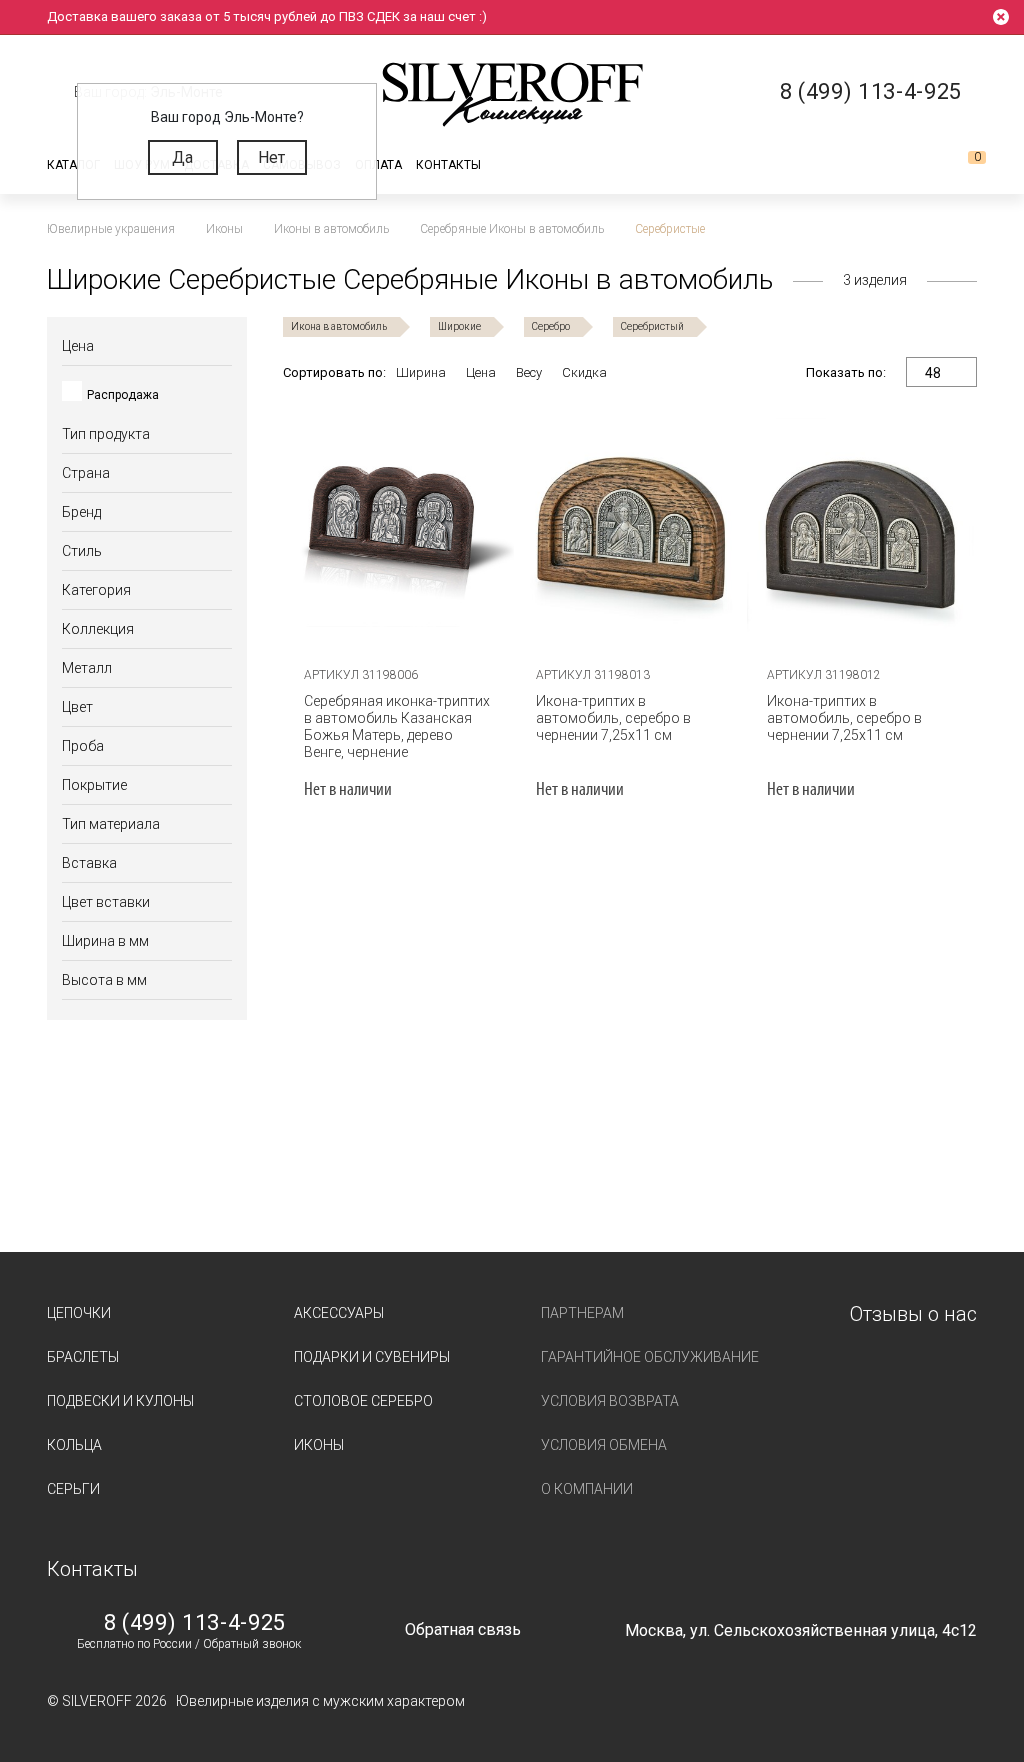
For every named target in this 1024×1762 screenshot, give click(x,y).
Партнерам (582, 1313)
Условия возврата (610, 1401)
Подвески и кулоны (120, 1401)
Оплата (378, 165)
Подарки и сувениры (372, 1357)
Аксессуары (339, 1313)
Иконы (319, 1445)
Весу (529, 372)
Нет (271, 157)
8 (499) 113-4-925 (195, 1623)
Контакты (448, 165)
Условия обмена (604, 1445)
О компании (587, 1489)
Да (182, 157)
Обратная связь (463, 1629)
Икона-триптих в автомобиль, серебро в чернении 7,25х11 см (613, 718)
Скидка (584, 372)
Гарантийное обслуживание (650, 1357)
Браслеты (83, 1357)
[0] (961, 165)
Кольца (74, 1445)
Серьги (73, 1489)
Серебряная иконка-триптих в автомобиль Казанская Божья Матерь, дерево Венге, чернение (397, 726)
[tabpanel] (631, 528)
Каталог (73, 165)
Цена (481, 372)
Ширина (421, 372)
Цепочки (79, 1313)
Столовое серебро (363, 1401)
